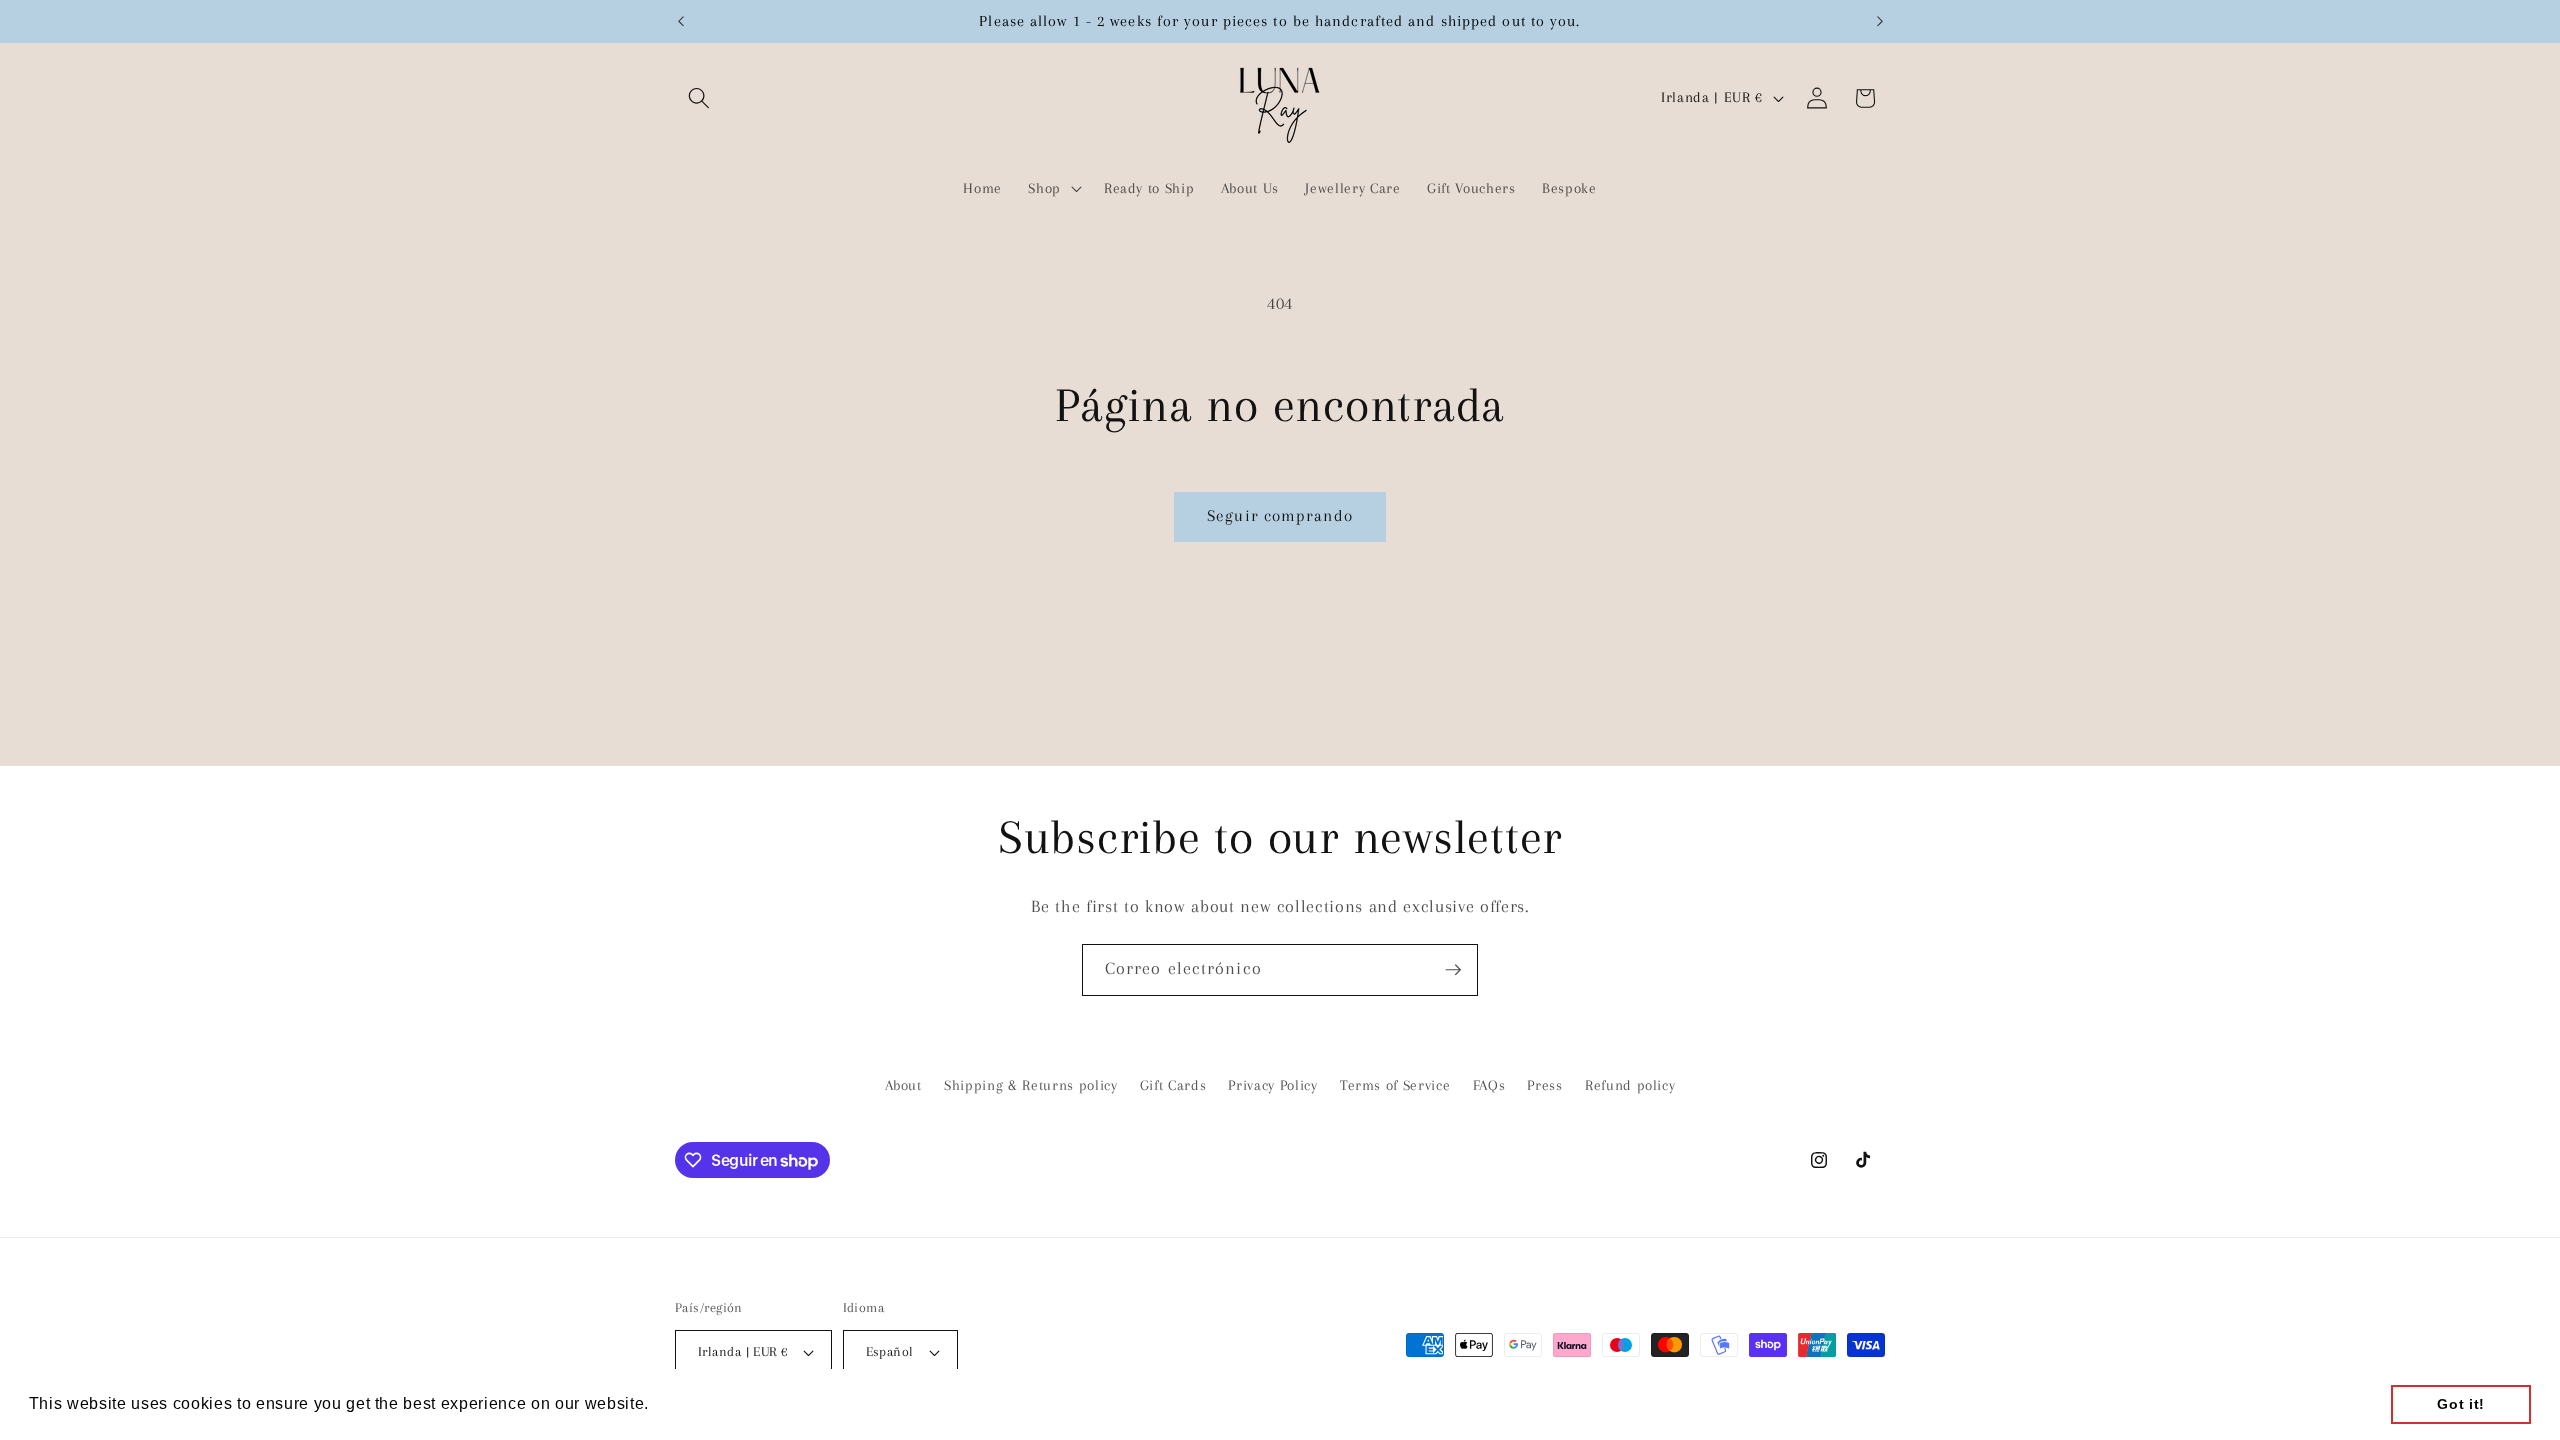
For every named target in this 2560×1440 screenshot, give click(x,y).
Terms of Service (1395, 1085)
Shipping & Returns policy (1031, 1085)
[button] (699, 98)
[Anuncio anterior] (681, 21)
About (903, 1085)
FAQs (1489, 1085)
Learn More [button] (701, 1403)
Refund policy (1630, 1085)
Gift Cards (1173, 1085)
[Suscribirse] (1453, 970)
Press (1544, 1085)
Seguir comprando (1280, 516)
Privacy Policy (1272, 1085)
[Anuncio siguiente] (1880, 21)
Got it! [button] (2461, 1404)
